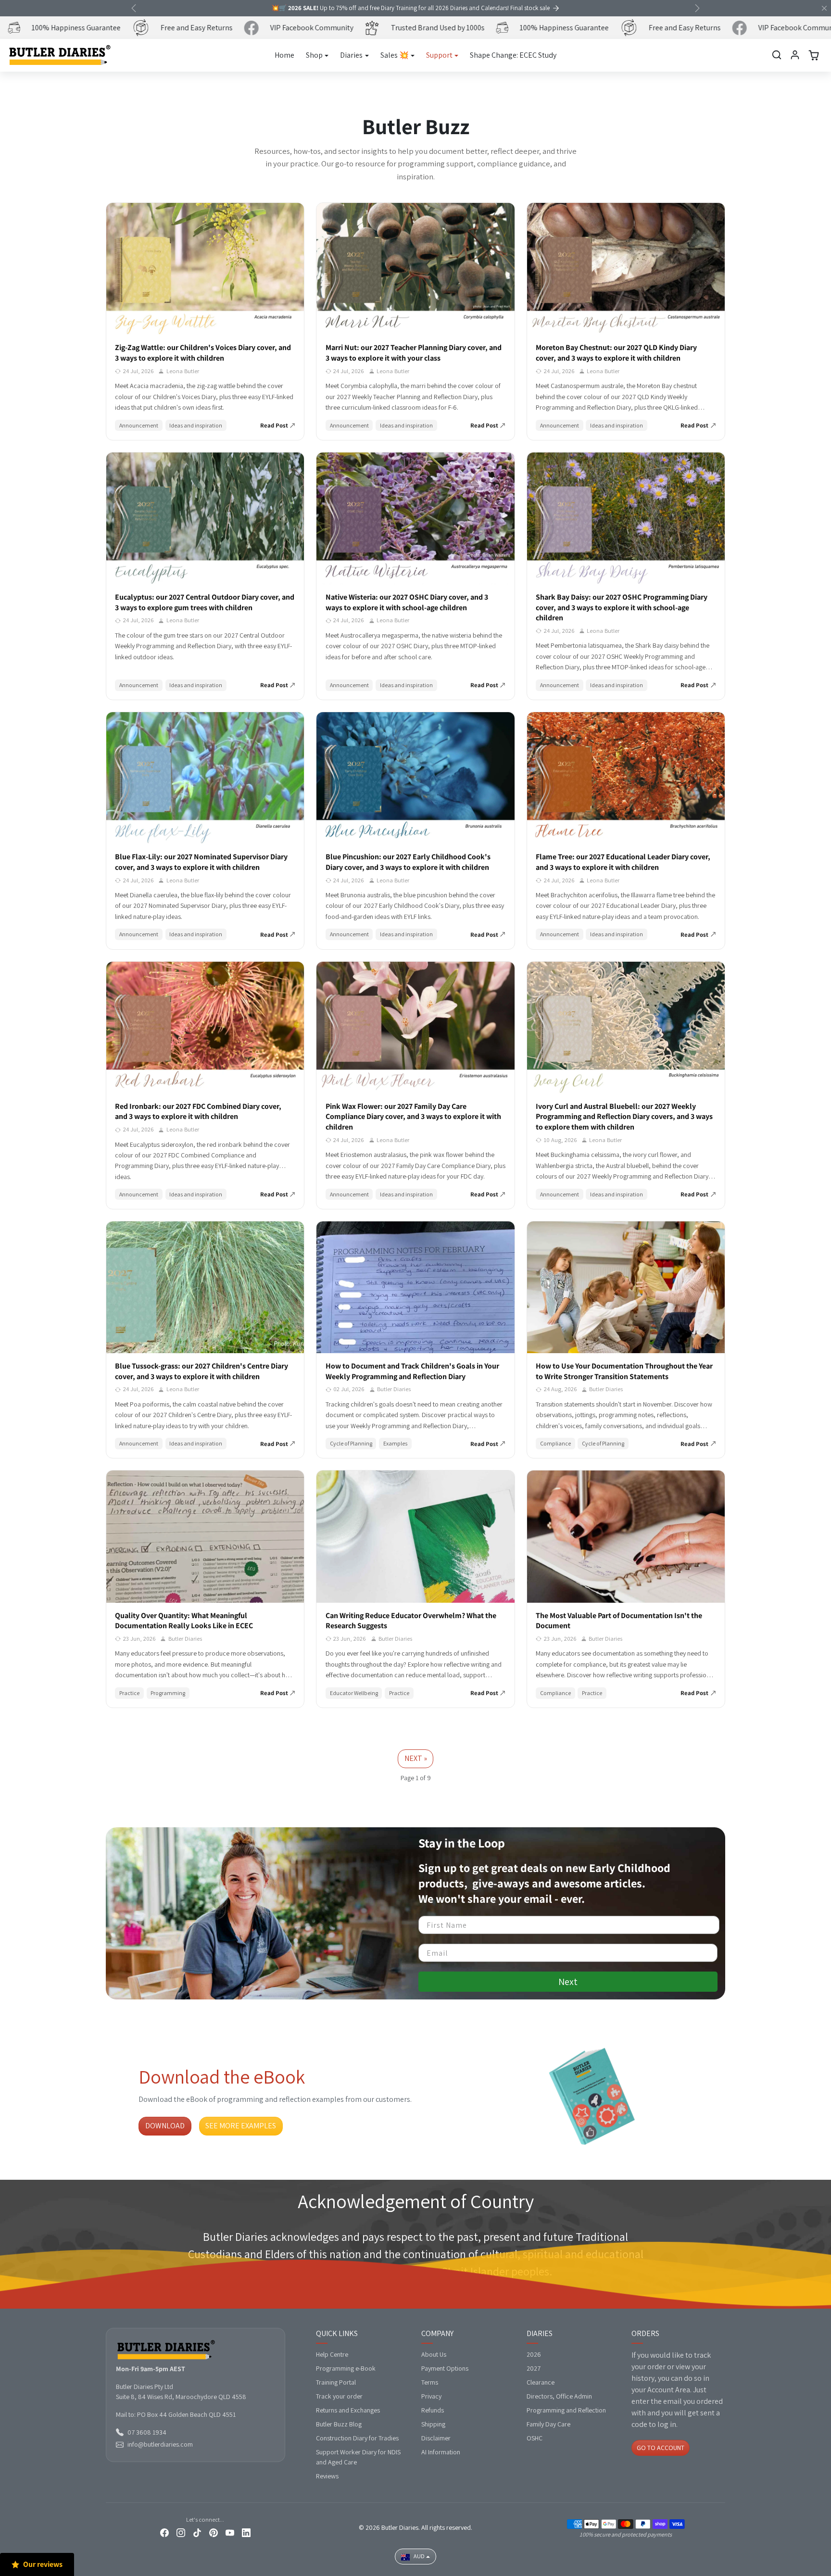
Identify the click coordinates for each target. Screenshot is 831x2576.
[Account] (795, 55)
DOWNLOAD (165, 2126)
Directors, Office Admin (559, 2396)
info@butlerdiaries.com (160, 2444)
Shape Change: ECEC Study (513, 55)
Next (568, 1982)
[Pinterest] (214, 2532)
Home (284, 55)
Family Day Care (548, 2424)
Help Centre (332, 2354)
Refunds (433, 2410)
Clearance (541, 2382)
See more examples (241, 2126)
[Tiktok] (197, 2532)
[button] (777, 55)
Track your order (339, 2396)
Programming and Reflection (566, 2410)
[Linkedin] (246, 2532)
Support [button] (439, 55)
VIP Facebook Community (280, 28)
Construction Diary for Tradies (357, 2438)
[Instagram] (181, 2532)
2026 (534, 2354)
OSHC (535, 2438)
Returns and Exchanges (348, 2410)
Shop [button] (314, 55)
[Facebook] (164, 2532)
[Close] (824, 8)
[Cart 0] (814, 55)
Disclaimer (436, 2438)
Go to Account (661, 2448)
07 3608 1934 (147, 2432)
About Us (434, 2354)
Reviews (327, 2476)
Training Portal (336, 2382)
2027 (534, 2368)
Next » (416, 1758)
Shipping (433, 2424)
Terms (430, 2382)
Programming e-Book (346, 2368)
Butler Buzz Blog (339, 2424)
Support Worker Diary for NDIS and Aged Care (358, 2457)
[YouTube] (230, 2532)
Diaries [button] (351, 55)
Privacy (431, 2396)
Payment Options (445, 2368)
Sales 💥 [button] (395, 55)
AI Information (441, 2452)
